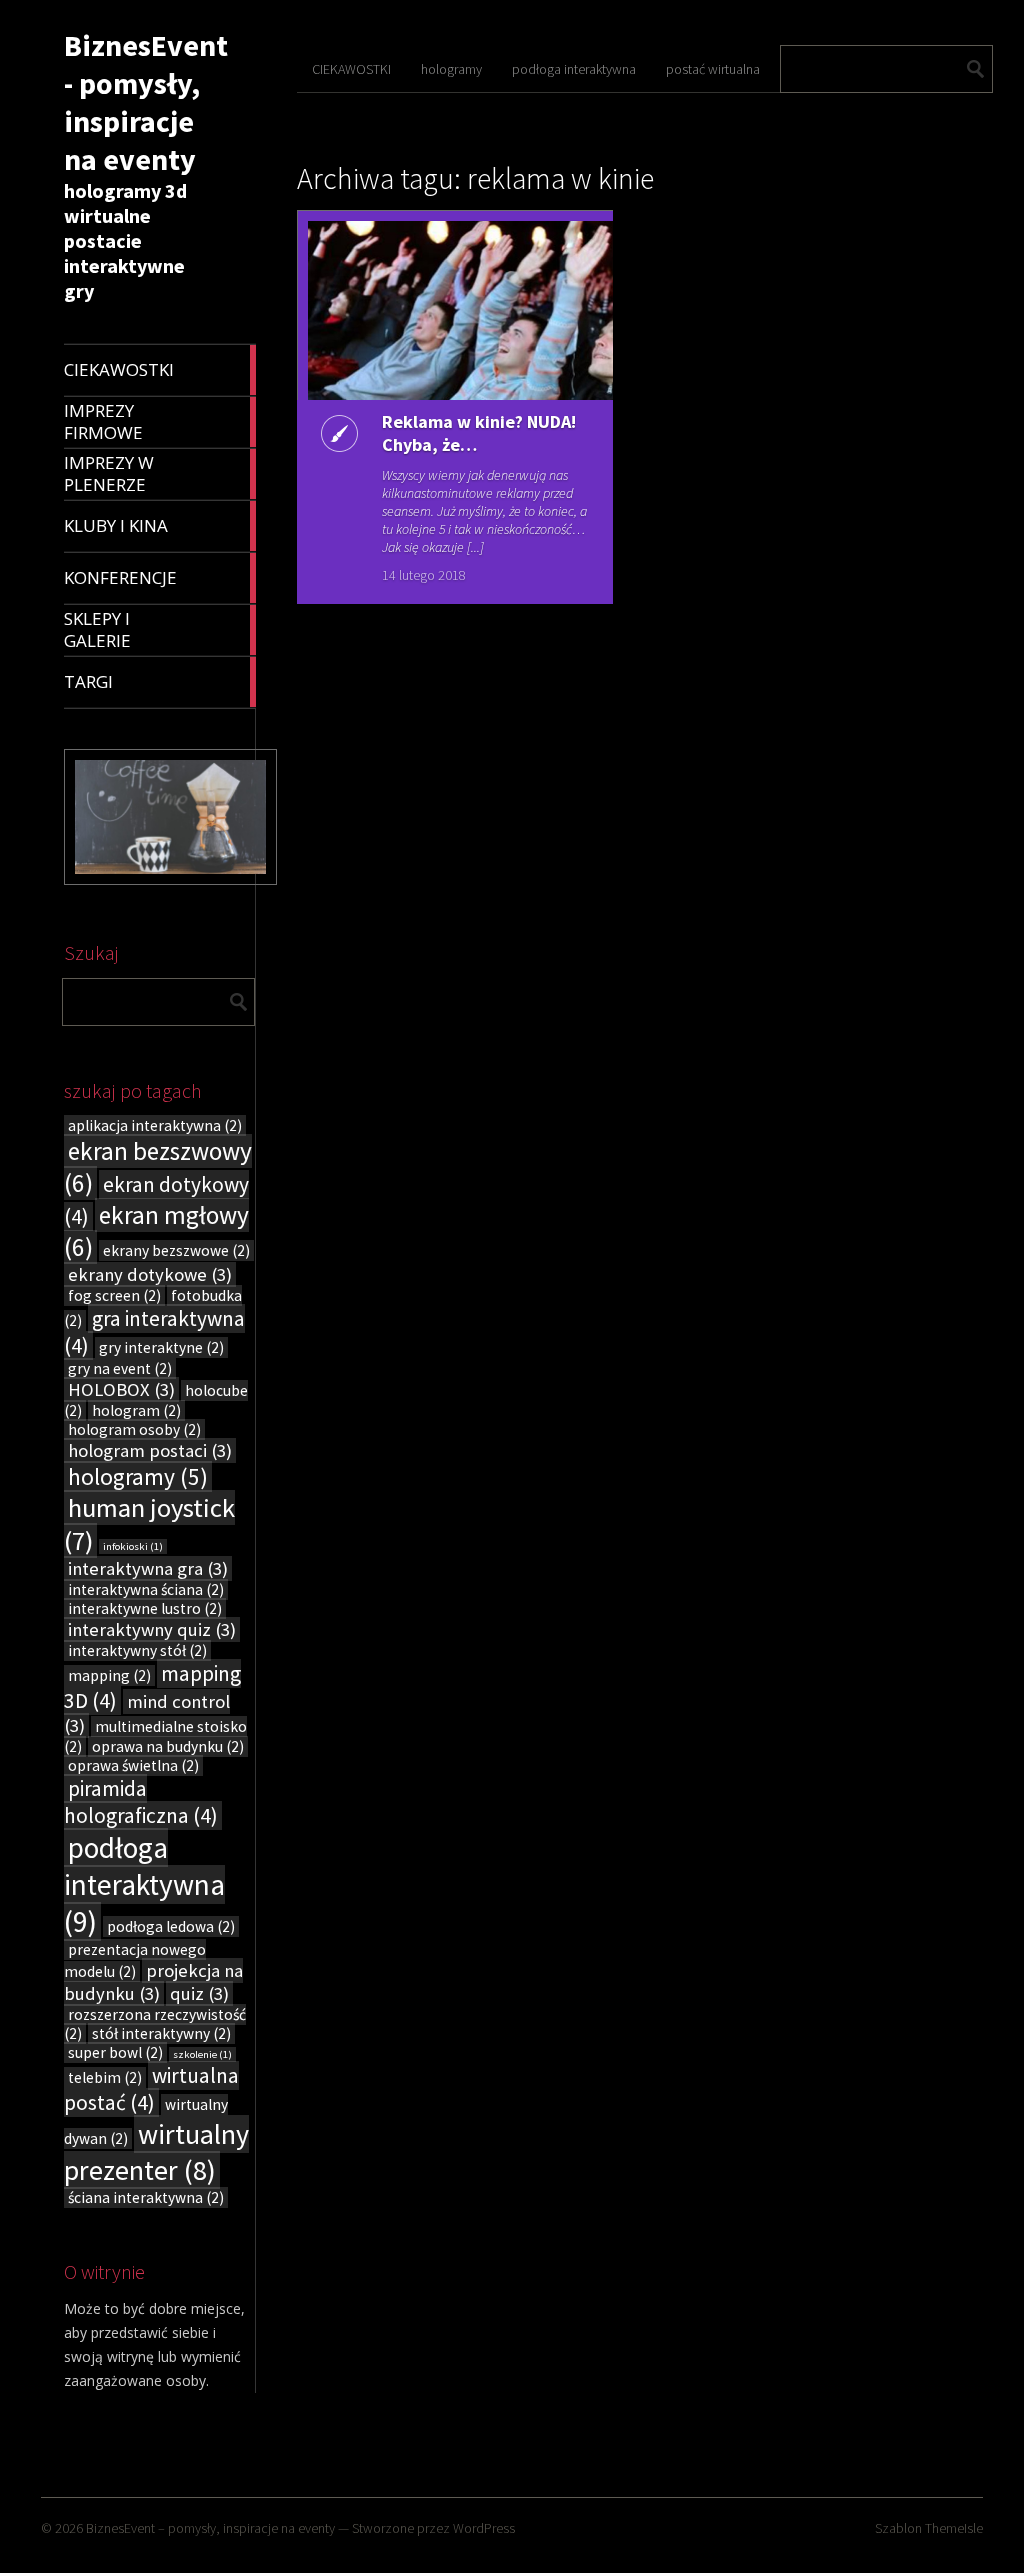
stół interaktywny (161, 2033)
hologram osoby (134, 1429)
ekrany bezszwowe (176, 1250)
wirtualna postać (151, 2089)
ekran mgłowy (156, 1231)
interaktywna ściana (146, 1589)
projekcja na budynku (153, 1982)
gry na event (120, 1368)
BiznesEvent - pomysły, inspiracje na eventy (146, 102)
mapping (109, 1675)
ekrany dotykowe (150, 1274)
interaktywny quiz (152, 1629)
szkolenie (202, 2054)
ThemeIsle (954, 2528)
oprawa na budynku (168, 1746)
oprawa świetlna (133, 1765)
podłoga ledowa (171, 1926)
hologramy (138, 1476)
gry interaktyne (161, 1347)
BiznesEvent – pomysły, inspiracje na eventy (210, 2528)
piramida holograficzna (141, 1802)
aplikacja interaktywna (155, 1125)
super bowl (115, 2052)
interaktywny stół (137, 1650)
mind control (147, 1713)
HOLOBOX (121, 1389)
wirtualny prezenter (156, 2152)
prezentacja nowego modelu (135, 1960)
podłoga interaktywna (144, 1884)
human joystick (149, 1524)
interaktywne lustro (145, 1608)
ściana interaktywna (146, 2197)
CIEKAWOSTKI (351, 69)
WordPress (484, 2528)
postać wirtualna (713, 69)
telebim (105, 2077)
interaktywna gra (148, 1568)
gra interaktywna (154, 1332)
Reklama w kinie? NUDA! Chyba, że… (479, 433)
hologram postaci (150, 1450)
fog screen (114, 1295)
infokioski (133, 1546)
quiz (199, 1993)
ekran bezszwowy (158, 1167)
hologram (136, 1410)
